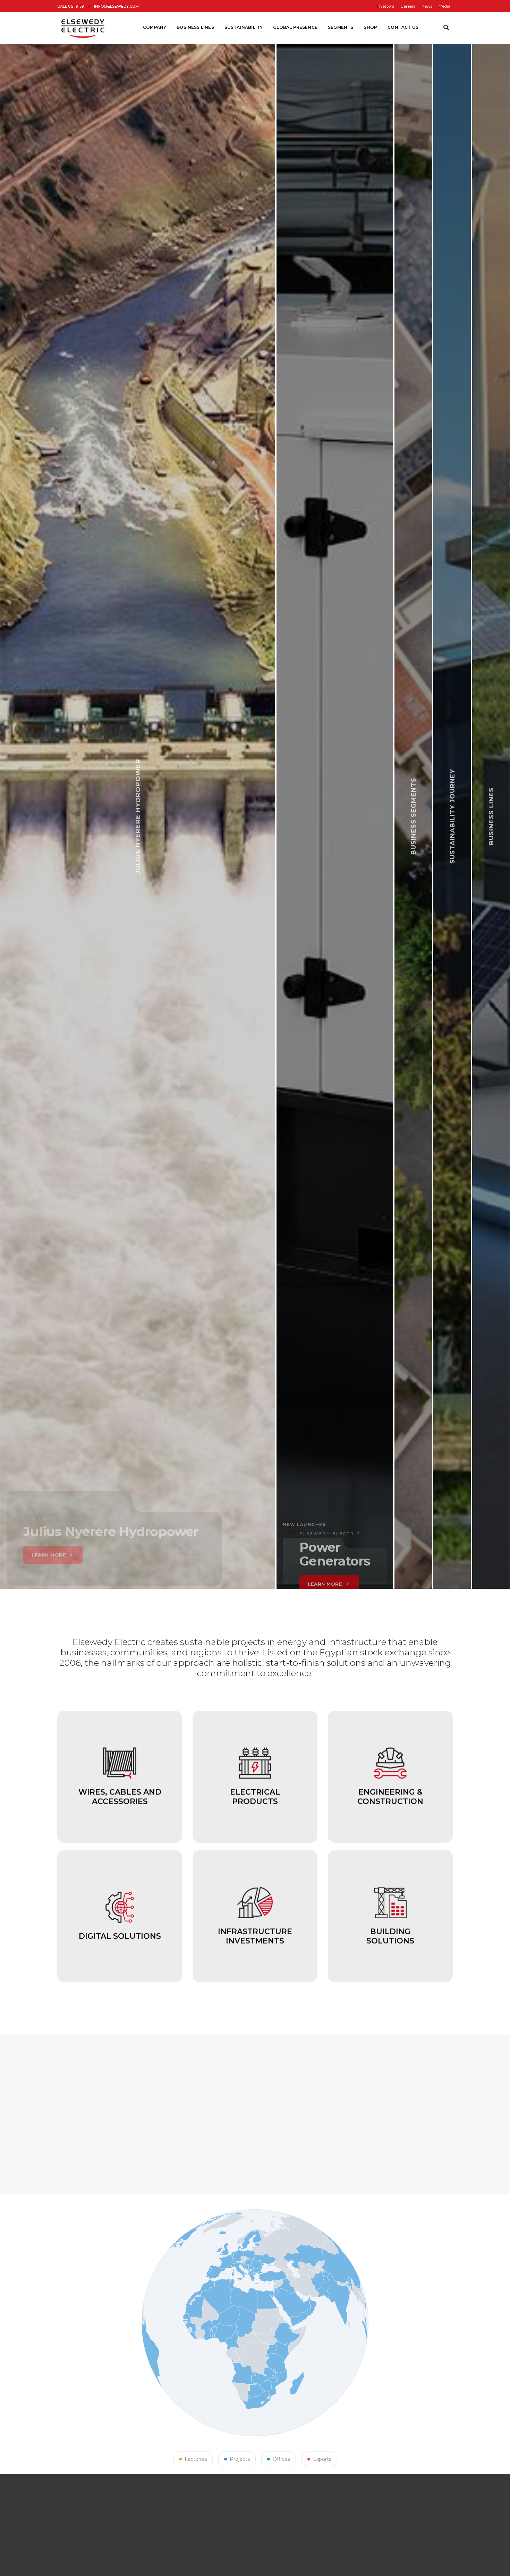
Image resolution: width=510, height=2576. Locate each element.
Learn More (165, 1551)
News (427, 6)
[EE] (84, 27)
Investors (385, 6)
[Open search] (446, 28)
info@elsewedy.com (116, 6)
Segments (341, 27)
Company (155, 27)
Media (444, 6)
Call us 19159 (71, 6)
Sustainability (244, 27)
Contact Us (403, 27)
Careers (408, 6)
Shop (370, 27)
